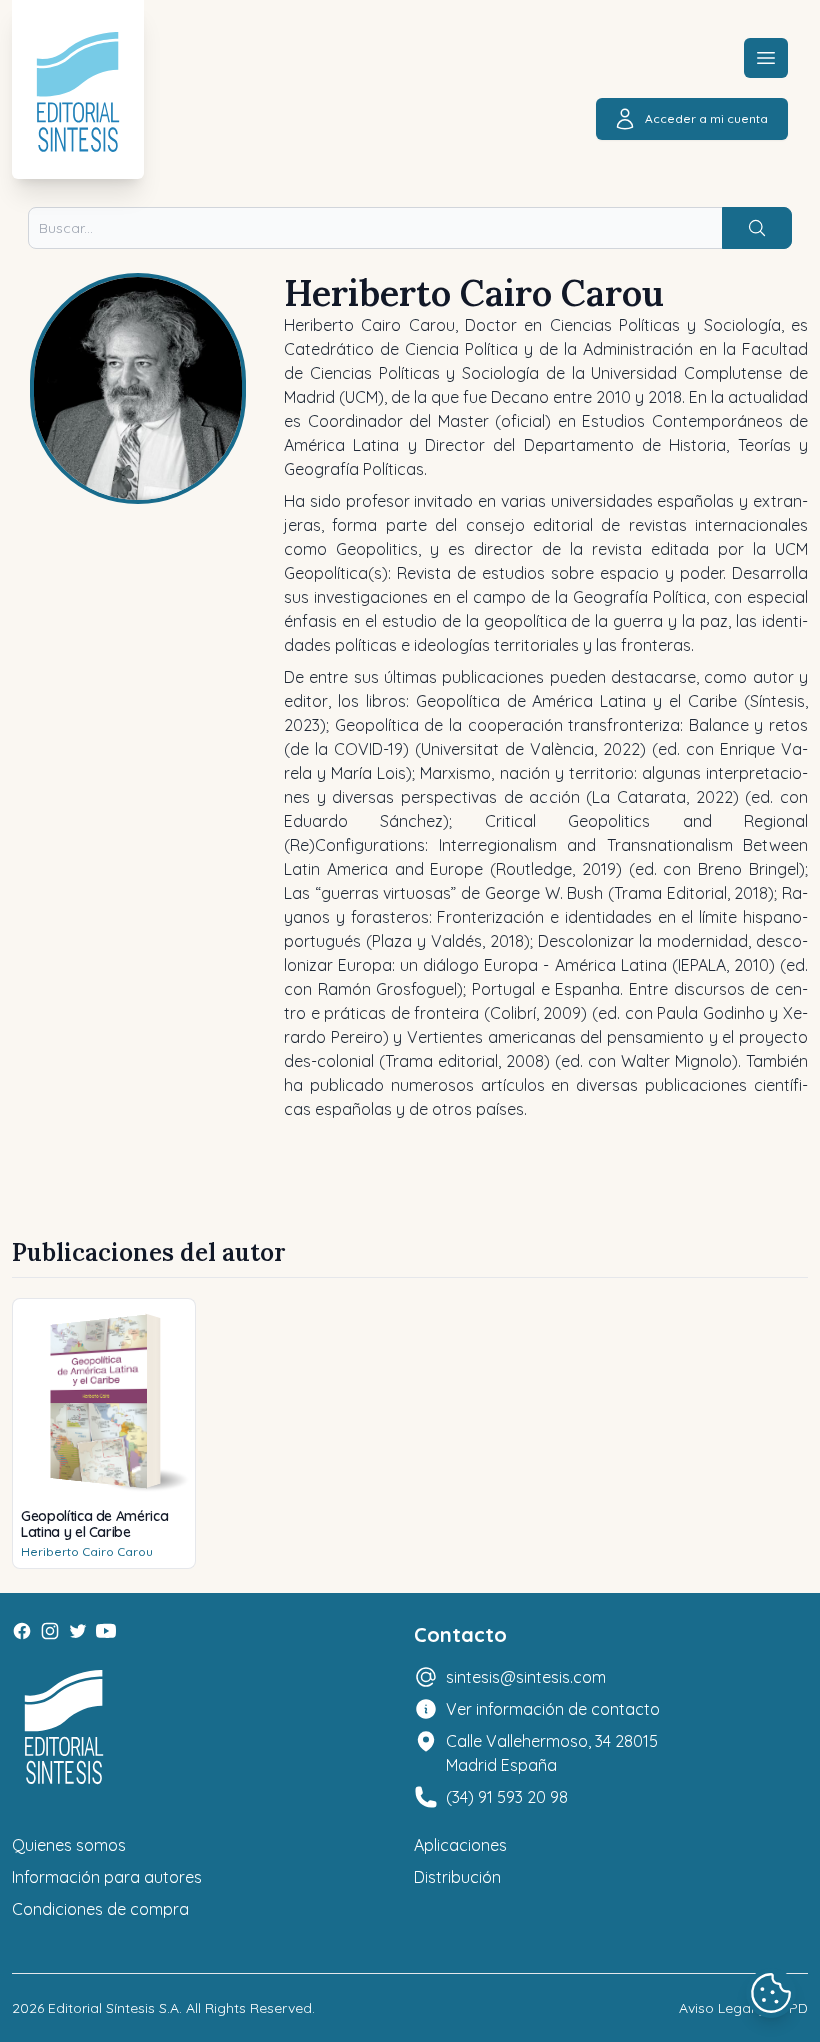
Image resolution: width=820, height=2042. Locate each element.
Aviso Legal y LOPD (743, 2008)
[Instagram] (50, 1631)
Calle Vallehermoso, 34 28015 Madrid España (552, 1753)
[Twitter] (78, 1631)
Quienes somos (69, 1845)
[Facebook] (22, 1631)
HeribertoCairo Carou (87, 1551)
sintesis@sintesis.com (526, 1677)
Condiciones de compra (100, 1909)
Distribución (457, 1877)
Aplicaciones (460, 1845)
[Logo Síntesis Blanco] (64, 1727)
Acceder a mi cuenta (706, 118)
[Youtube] (106, 1631)
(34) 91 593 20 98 (507, 1797)
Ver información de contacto (553, 1709)
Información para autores (107, 1877)
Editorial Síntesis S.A (113, 2008)
